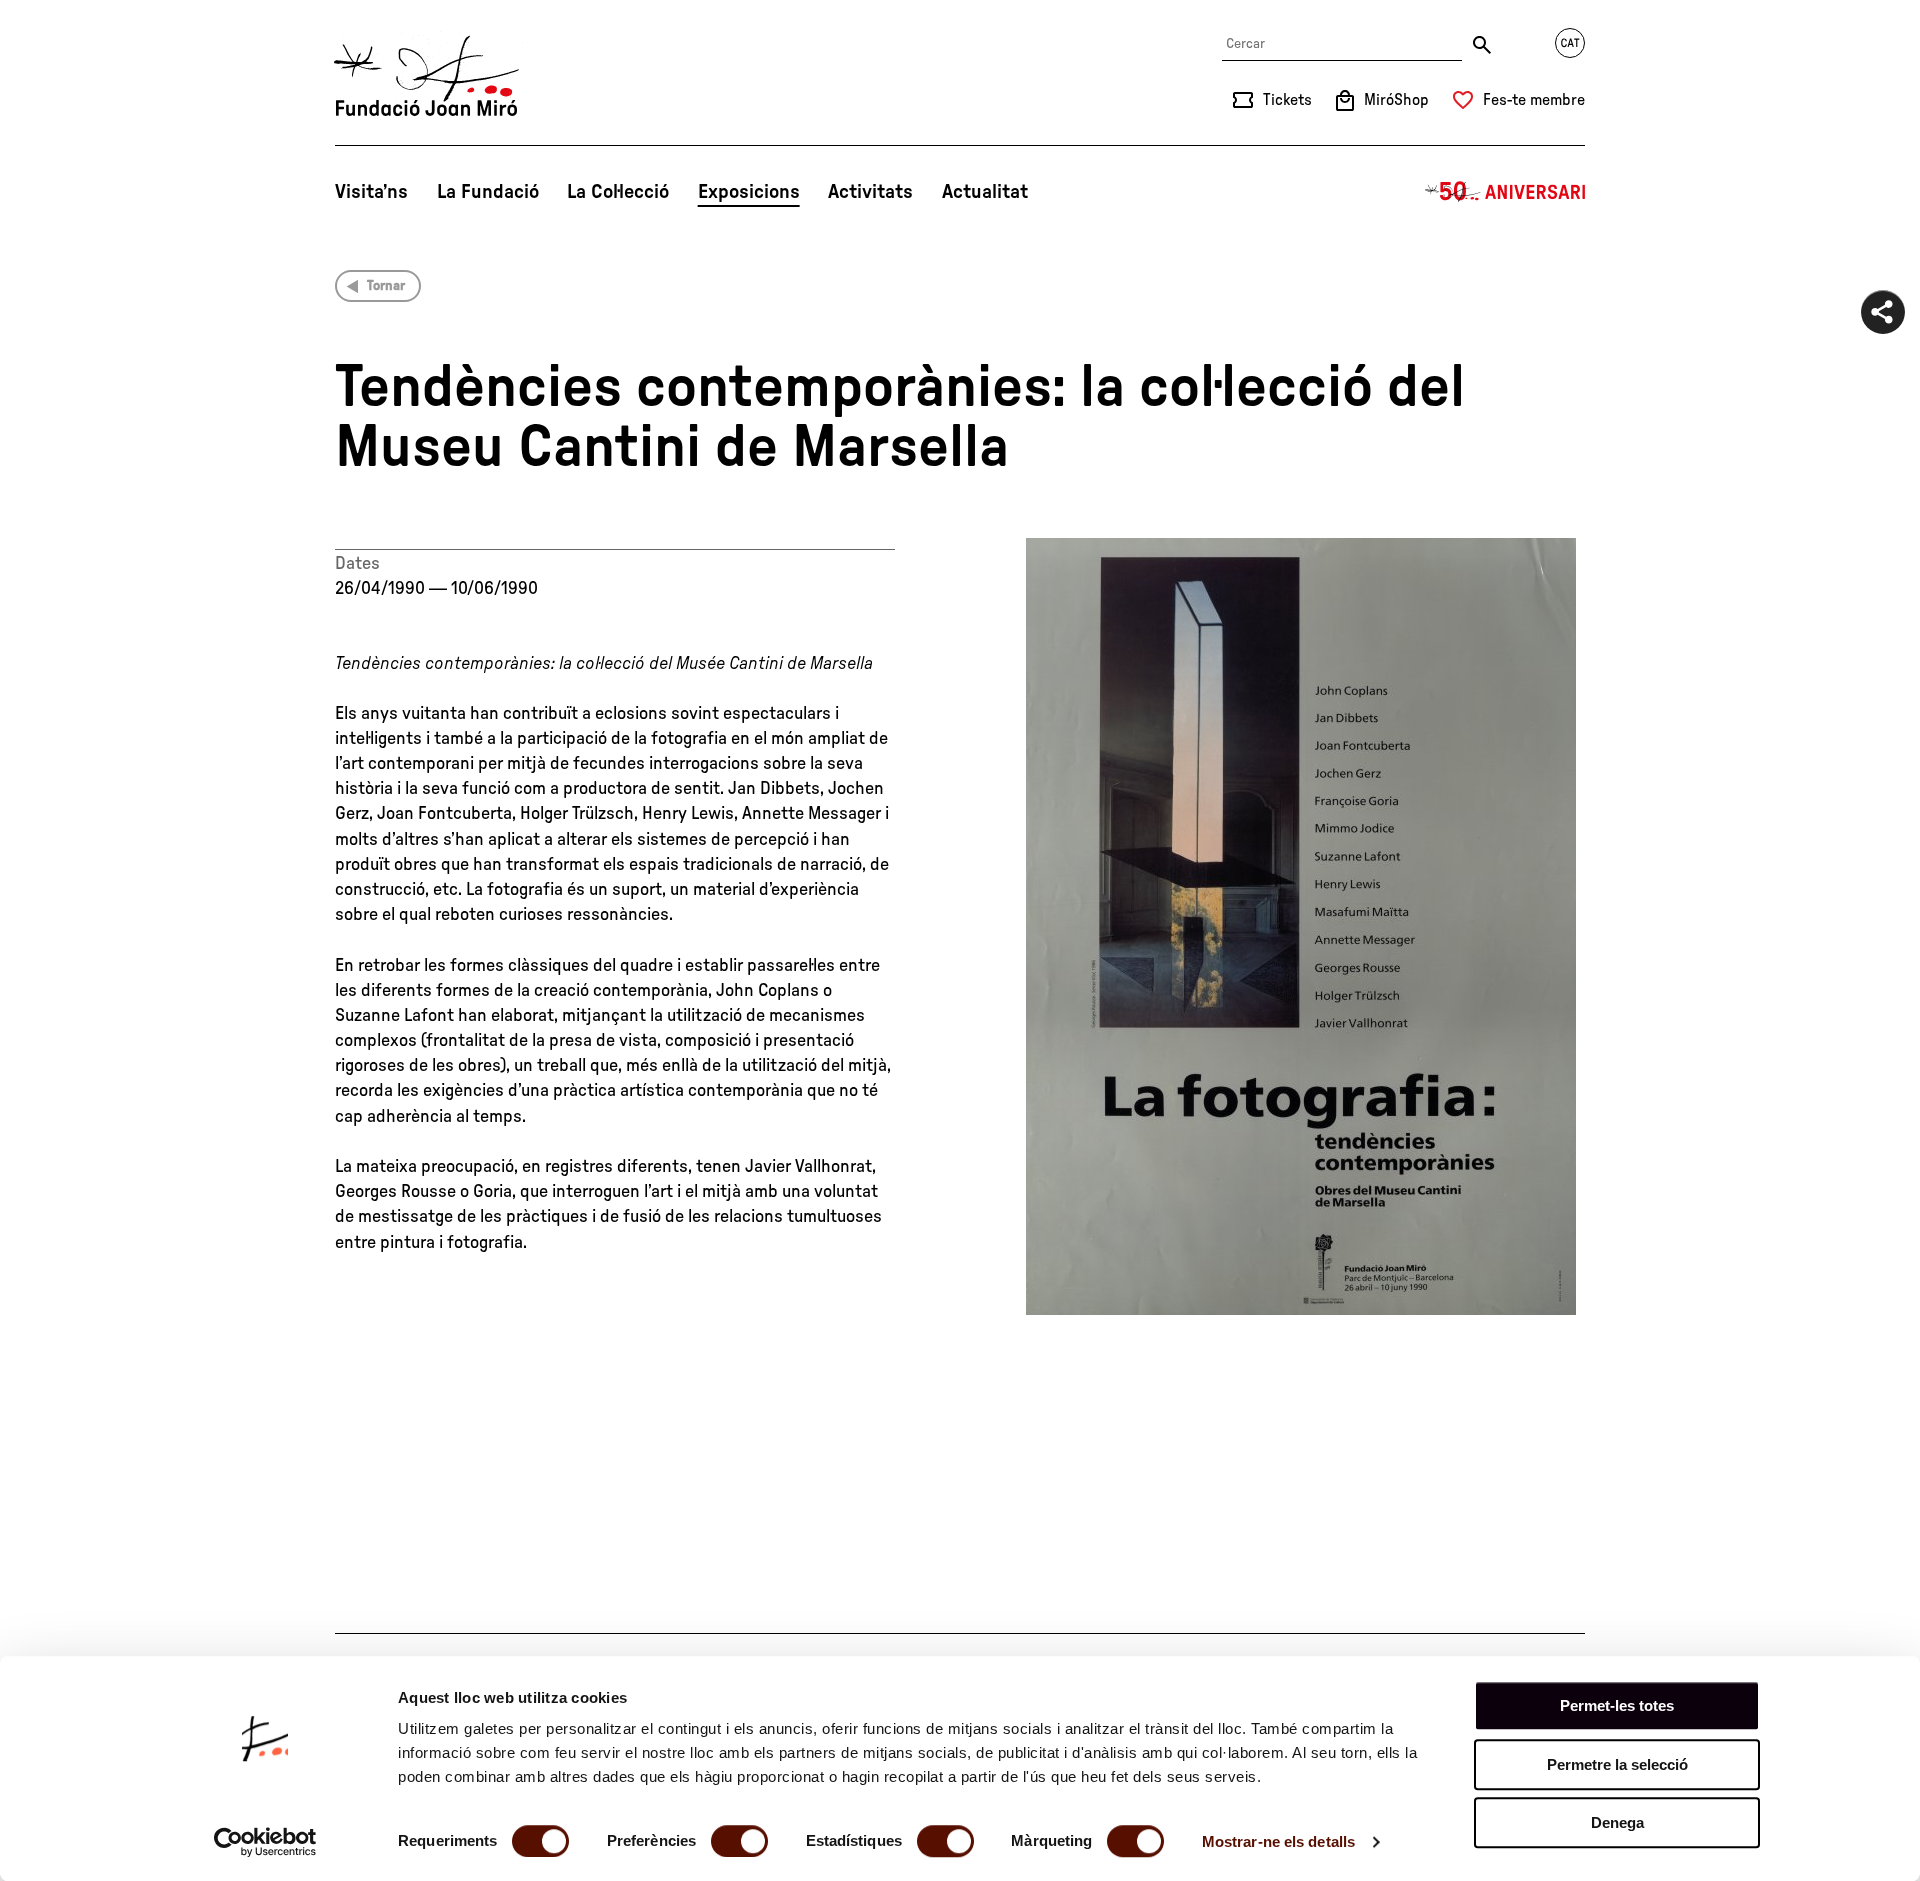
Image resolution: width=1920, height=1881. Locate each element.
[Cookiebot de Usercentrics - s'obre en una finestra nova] (265, 1842)
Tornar (386, 286)
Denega (1617, 1822)
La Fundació (488, 192)
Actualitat (985, 192)
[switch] (739, 1841)
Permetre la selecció (1617, 1764)
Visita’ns (371, 192)
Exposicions (749, 192)
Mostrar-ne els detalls (1278, 1841)
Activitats (870, 192)
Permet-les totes (1617, 1705)
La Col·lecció (618, 192)
